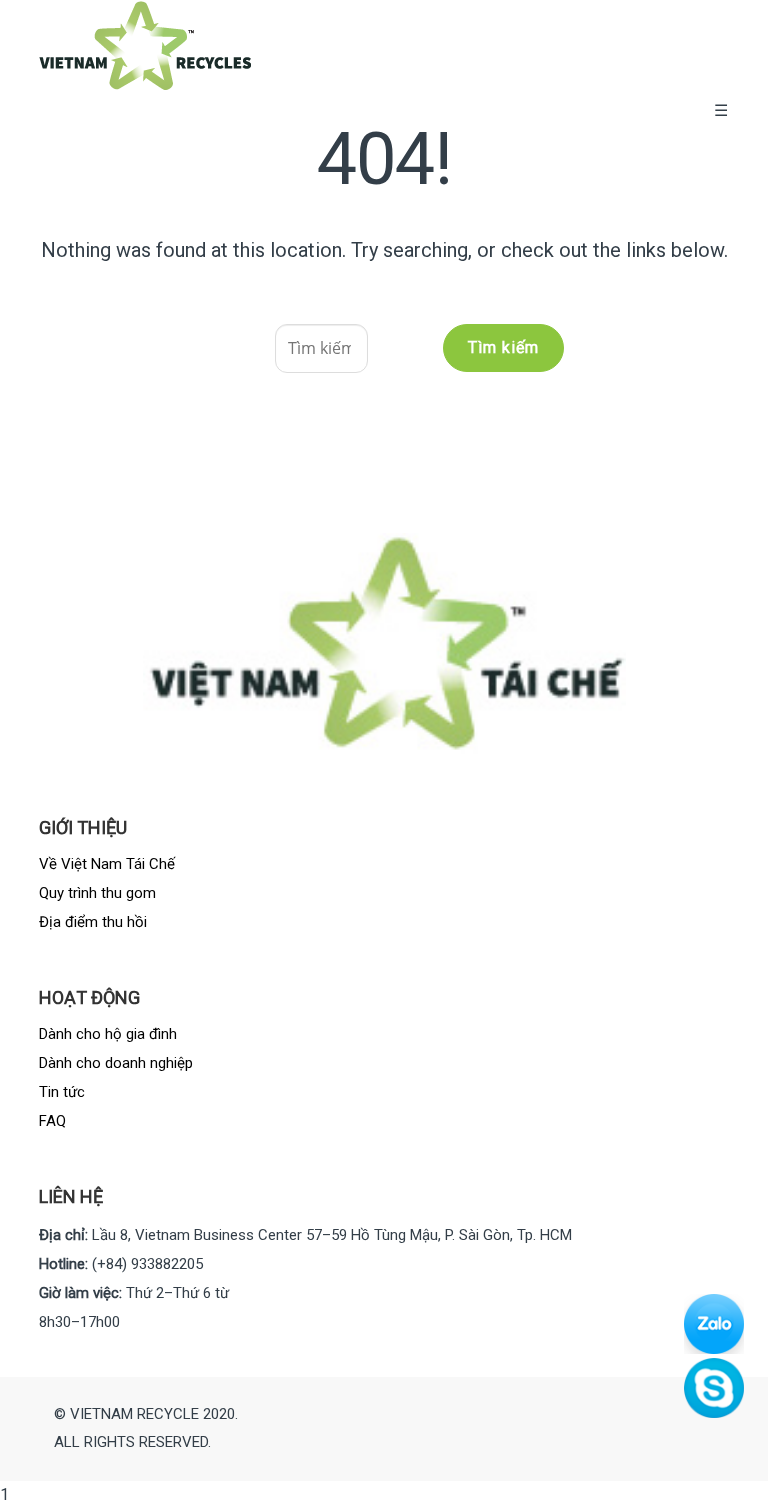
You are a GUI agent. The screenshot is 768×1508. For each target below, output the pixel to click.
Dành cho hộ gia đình (108, 1034)
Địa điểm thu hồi (93, 922)
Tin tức (62, 1092)
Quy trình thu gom (97, 893)
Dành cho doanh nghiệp (116, 1063)
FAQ (52, 1121)
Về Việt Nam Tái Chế (107, 864)
